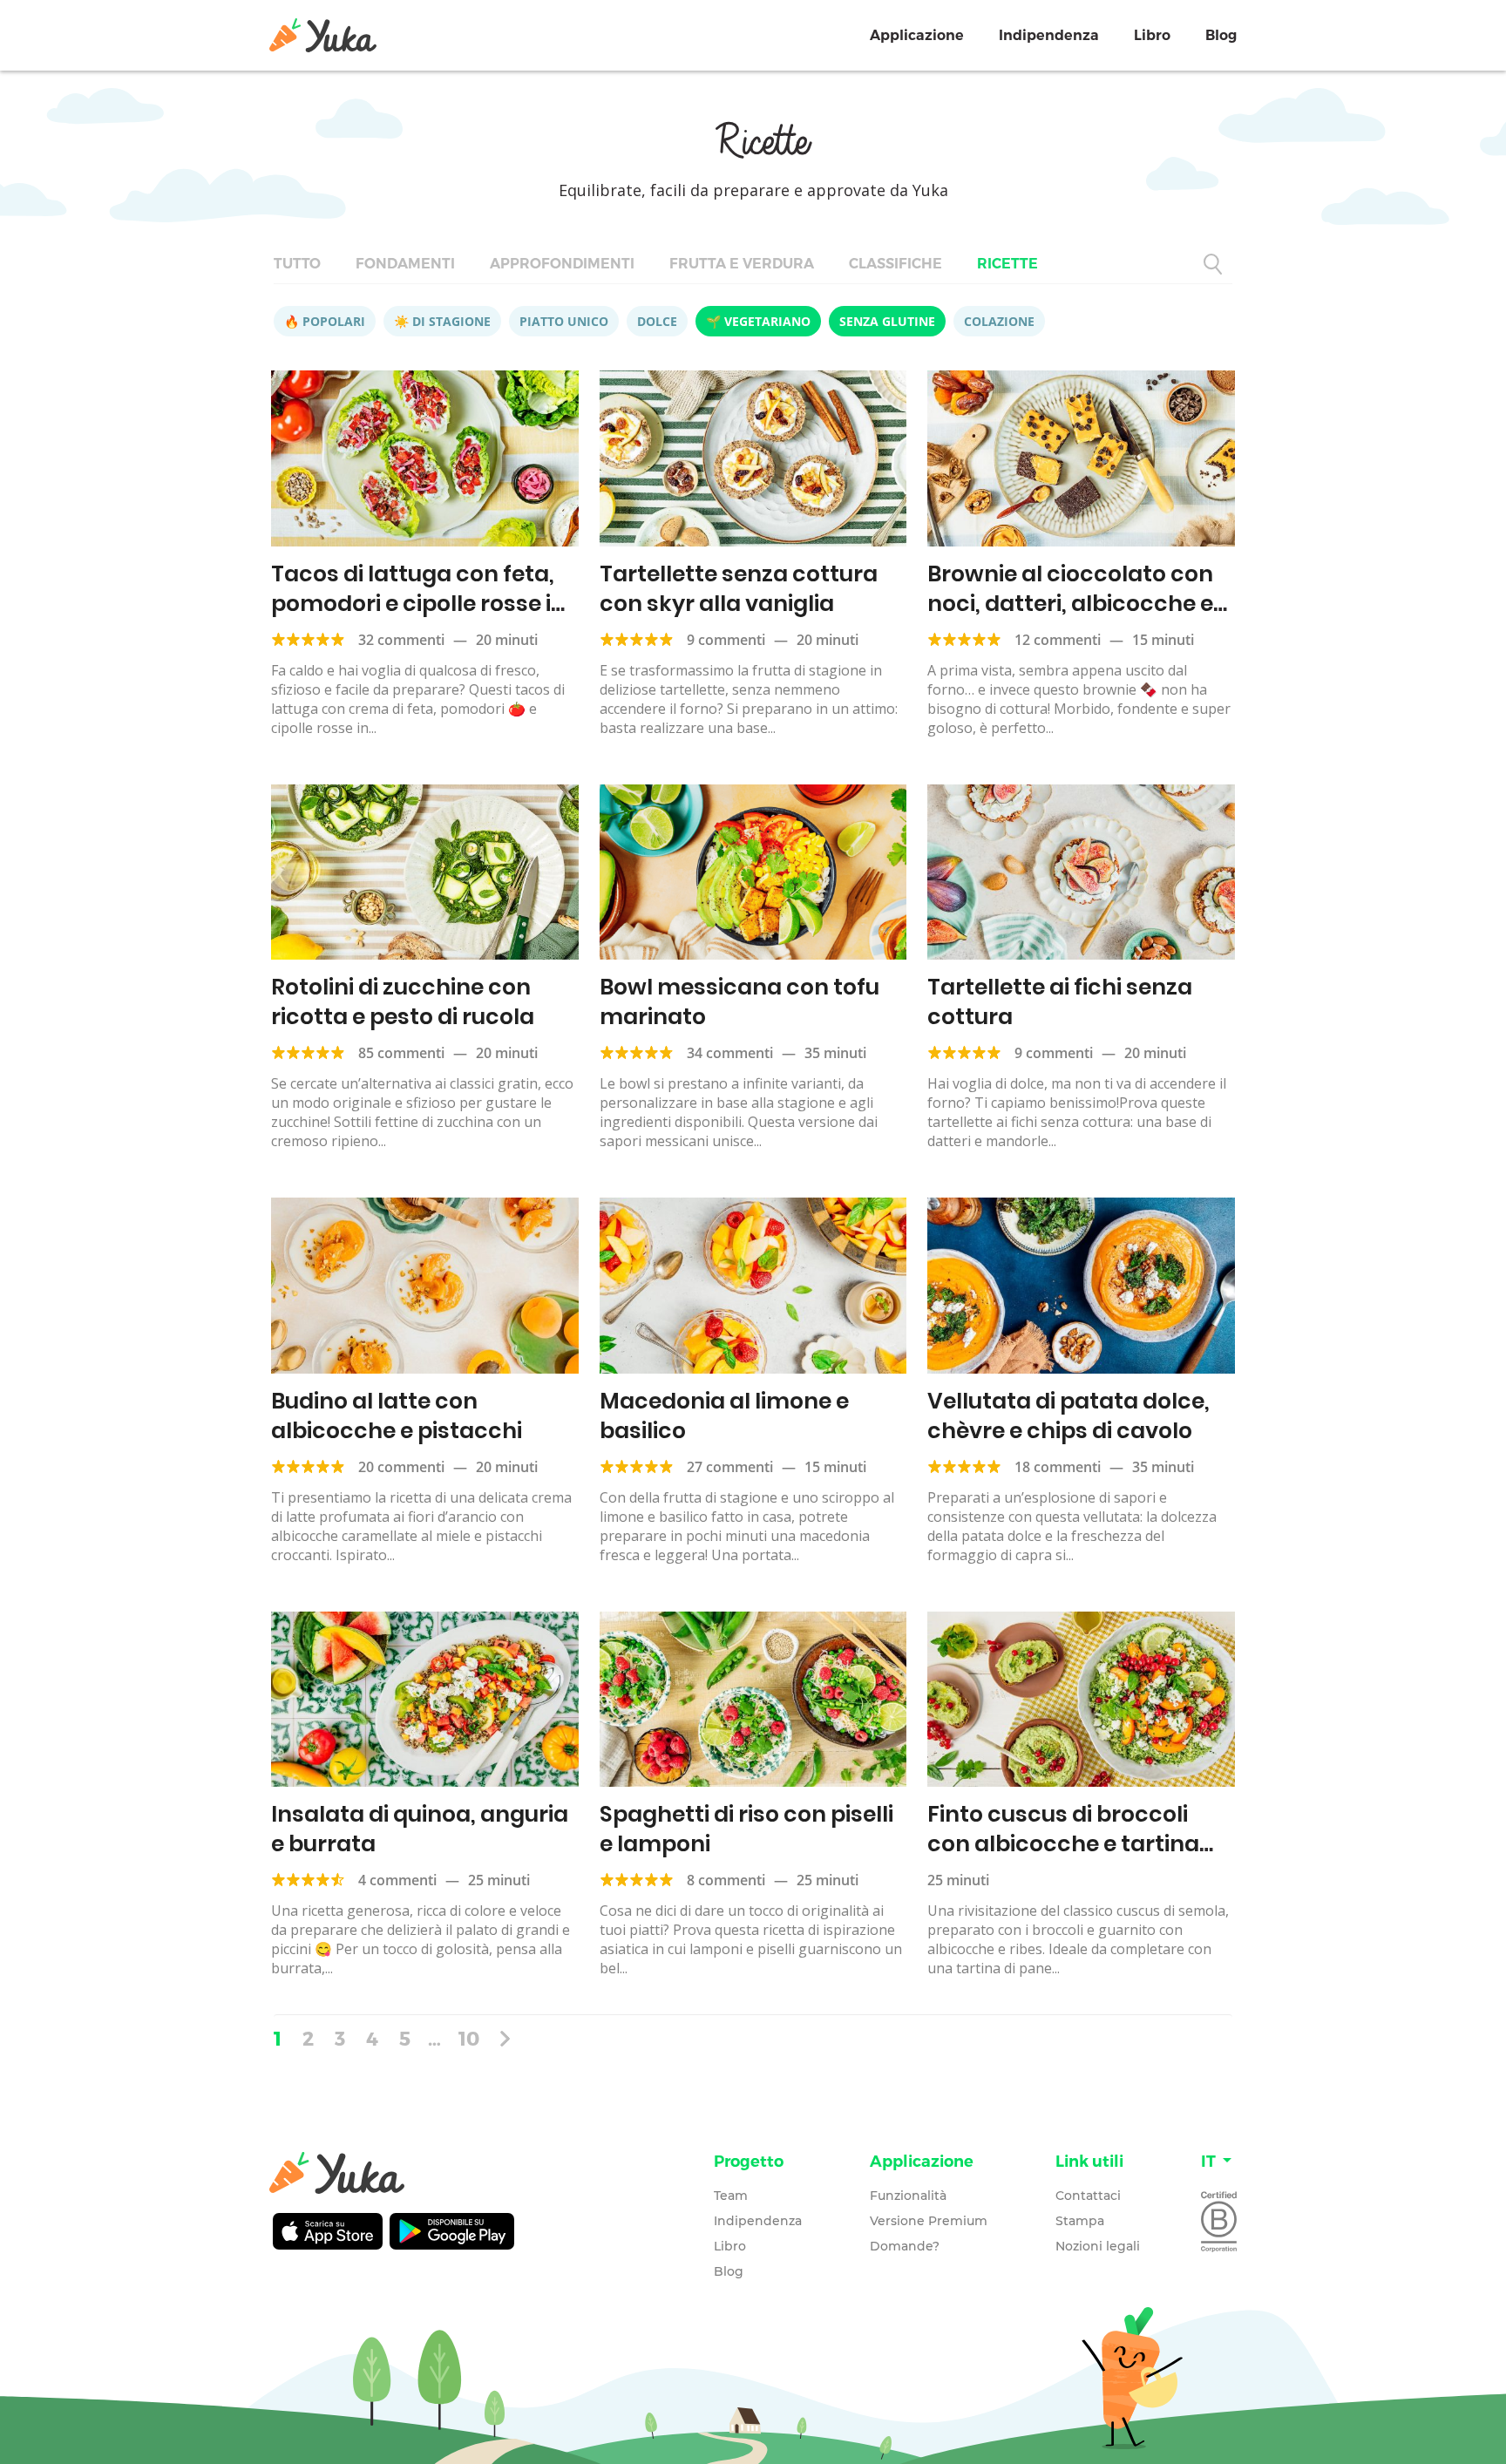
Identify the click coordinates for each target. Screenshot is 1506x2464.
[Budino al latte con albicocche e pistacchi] (425, 1286)
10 (469, 2038)
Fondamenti (405, 264)
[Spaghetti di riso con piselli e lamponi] (753, 1700)
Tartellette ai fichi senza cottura (1060, 1002)
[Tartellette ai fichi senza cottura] (1081, 872)
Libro (1152, 35)
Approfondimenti (562, 264)
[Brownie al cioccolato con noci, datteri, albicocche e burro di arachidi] (1081, 458)
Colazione (999, 321)
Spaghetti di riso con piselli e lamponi (746, 1829)
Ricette (1007, 264)
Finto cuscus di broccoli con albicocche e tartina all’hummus (1063, 1844)
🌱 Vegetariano (758, 321)
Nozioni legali (1098, 2246)
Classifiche (895, 264)
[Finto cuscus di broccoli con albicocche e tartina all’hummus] (1081, 1700)
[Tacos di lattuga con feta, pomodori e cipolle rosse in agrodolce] (425, 458)
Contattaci (1088, 2196)
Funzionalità (908, 2196)
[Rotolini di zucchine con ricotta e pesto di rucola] (425, 872)
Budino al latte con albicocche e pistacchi (397, 1416)
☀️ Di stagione (442, 321)
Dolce (657, 321)
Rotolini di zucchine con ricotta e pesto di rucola (403, 1002)
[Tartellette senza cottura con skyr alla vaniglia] (753, 458)
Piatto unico (564, 321)
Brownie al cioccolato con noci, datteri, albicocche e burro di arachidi (1070, 604)
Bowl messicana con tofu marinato (739, 1002)
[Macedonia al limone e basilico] (753, 1286)
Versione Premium (929, 2221)
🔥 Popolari (325, 321)
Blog (1221, 35)
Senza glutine (887, 321)
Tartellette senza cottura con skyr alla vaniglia (739, 589)
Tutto (297, 264)
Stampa (1080, 2221)
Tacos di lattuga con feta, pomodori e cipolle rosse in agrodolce (418, 604)
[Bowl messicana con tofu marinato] (753, 872)
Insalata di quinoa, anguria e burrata (420, 1829)
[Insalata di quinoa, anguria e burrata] (425, 1700)
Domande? (905, 2246)
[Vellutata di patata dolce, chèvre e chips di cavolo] (1081, 1286)
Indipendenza (1049, 35)
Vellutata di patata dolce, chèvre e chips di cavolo (1068, 1416)
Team (731, 2196)
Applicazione (917, 35)
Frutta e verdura (742, 264)
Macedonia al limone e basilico (724, 1416)
